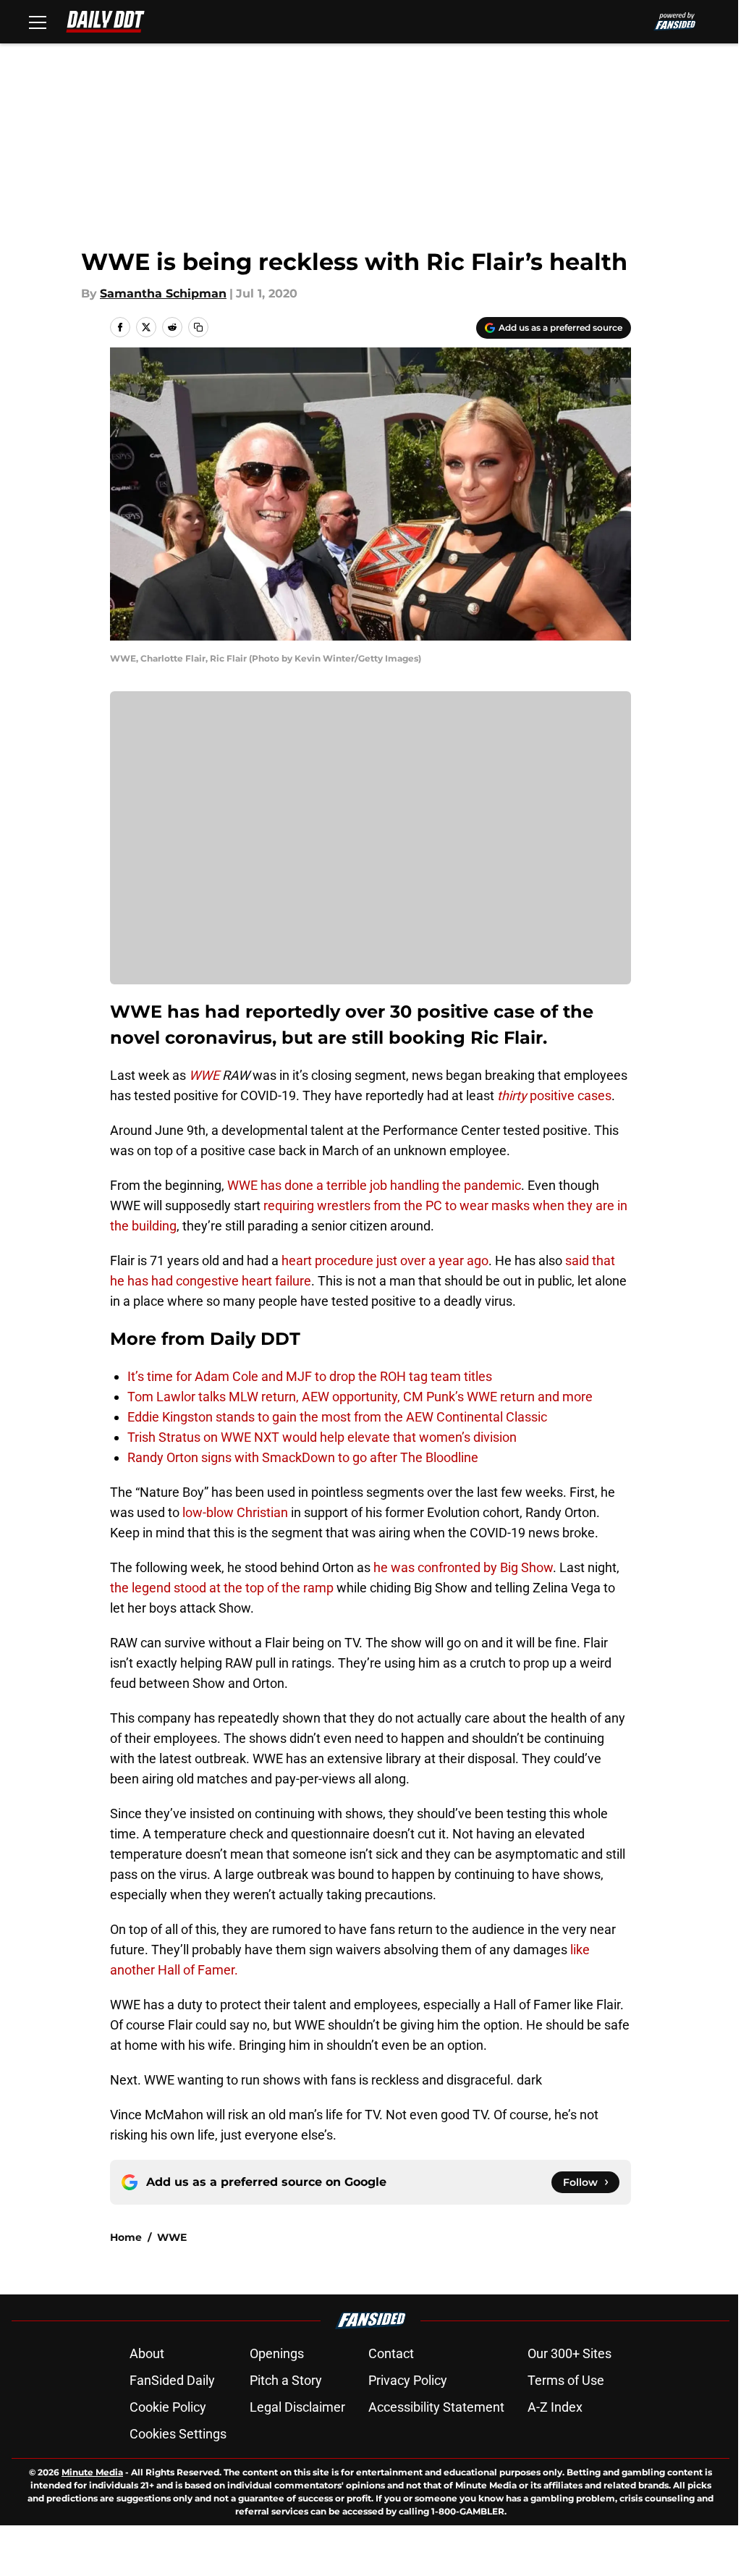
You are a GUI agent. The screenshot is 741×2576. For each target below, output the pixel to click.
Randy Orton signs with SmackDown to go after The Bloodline (303, 1457)
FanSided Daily (172, 2380)
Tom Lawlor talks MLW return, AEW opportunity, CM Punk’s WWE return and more (360, 1397)
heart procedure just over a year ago (384, 1260)
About (147, 2353)
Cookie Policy (168, 2407)
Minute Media (92, 2472)
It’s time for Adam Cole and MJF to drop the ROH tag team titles (310, 1376)
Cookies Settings (178, 2434)
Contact (391, 2353)
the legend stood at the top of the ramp (222, 1588)
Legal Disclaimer (297, 2407)
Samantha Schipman (163, 294)
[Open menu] (38, 22)
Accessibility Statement (436, 2407)
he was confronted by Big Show (463, 1567)
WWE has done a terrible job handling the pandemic (374, 1185)
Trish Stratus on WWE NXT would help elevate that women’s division (322, 1437)
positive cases (554, 1095)
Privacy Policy (408, 2380)
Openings (277, 2353)
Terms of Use (566, 2380)
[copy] (198, 327)
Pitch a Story (286, 2380)
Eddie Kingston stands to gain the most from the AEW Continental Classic (337, 1417)
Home (126, 2237)
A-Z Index (555, 2407)
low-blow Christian (235, 1512)
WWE (172, 2237)
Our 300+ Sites (569, 2353)
